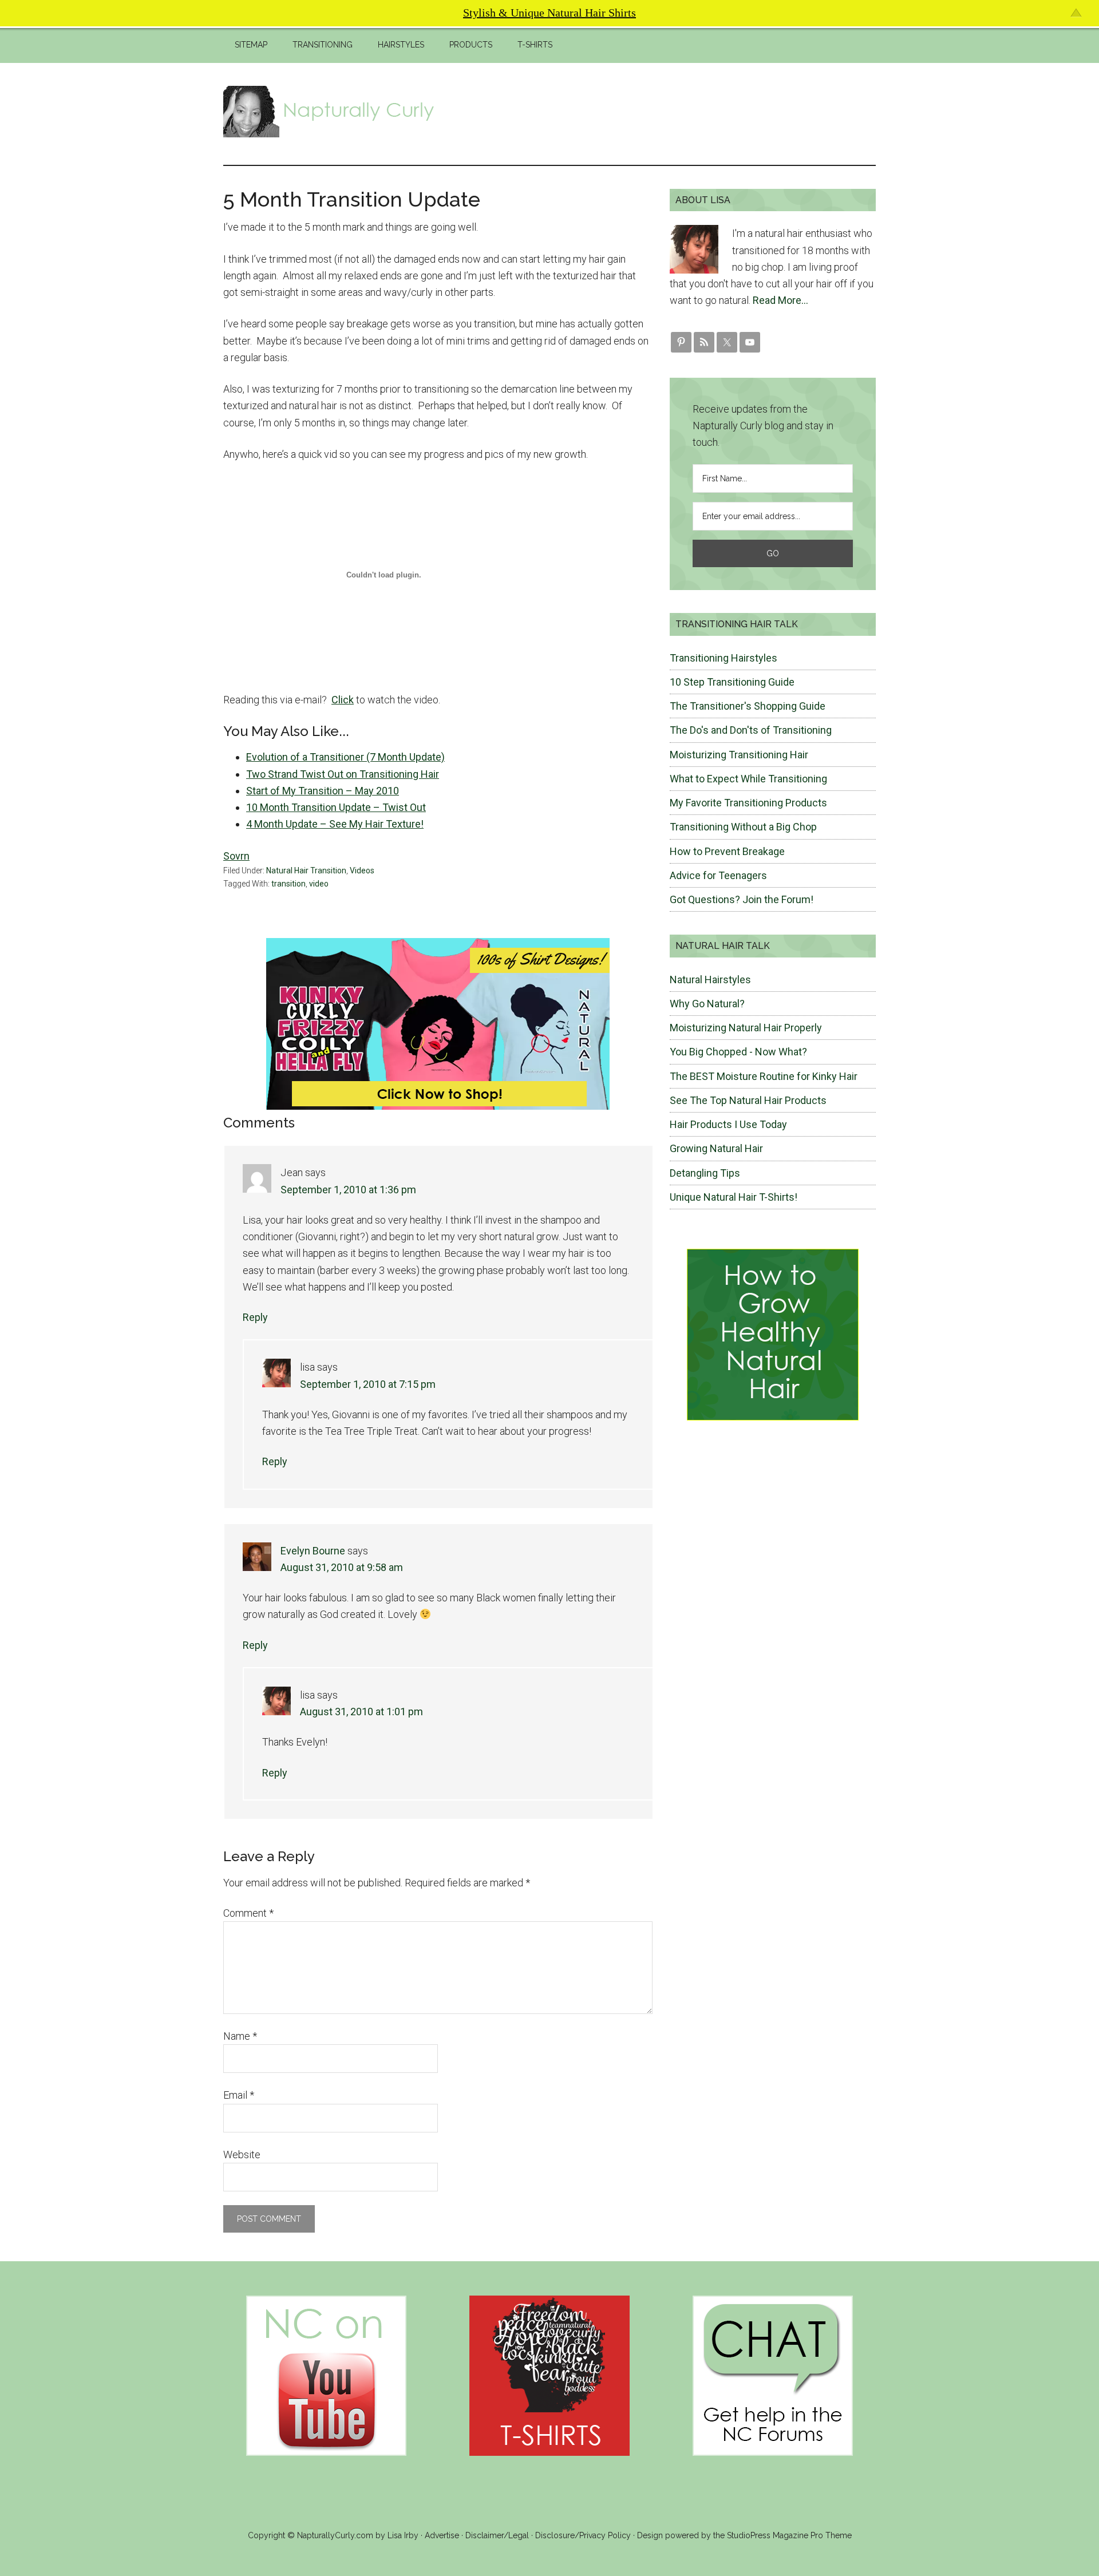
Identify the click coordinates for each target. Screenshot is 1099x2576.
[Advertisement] (667, 112)
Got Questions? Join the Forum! (742, 899)
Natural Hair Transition (306, 870)
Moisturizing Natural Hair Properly (746, 1028)
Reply (255, 1317)
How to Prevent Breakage (727, 851)
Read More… (780, 300)
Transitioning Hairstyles (724, 658)
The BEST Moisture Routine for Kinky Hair (764, 1076)
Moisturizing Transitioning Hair (739, 755)
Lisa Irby (403, 2535)
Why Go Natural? (707, 1004)
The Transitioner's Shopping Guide (748, 706)
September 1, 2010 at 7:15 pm (368, 1384)
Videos (362, 870)
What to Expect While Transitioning (748, 779)
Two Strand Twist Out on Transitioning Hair (343, 774)
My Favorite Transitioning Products (748, 803)
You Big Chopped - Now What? (738, 1052)
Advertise (442, 2535)
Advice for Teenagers (718, 875)
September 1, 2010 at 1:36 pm (348, 1190)
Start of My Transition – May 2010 (323, 791)
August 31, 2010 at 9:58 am (342, 1567)
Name (240, 2036)
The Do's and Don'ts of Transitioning (751, 730)
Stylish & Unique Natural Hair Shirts (549, 13)
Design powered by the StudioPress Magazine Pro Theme (744, 2535)
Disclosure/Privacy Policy (583, 2535)
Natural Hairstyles (710, 980)
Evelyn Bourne (313, 1551)
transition (288, 884)
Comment (248, 1913)
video (319, 884)
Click (343, 700)
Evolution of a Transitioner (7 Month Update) (345, 757)
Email (239, 2095)
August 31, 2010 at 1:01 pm (361, 1712)
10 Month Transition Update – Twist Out (336, 807)
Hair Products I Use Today (728, 1124)
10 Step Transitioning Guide (732, 682)
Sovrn (236, 856)
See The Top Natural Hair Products (748, 1100)
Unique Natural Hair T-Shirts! (734, 1197)
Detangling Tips (705, 1173)
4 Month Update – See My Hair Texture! (335, 824)
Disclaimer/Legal (497, 2535)
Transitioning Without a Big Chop (743, 827)
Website (242, 2154)
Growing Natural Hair (716, 1148)
